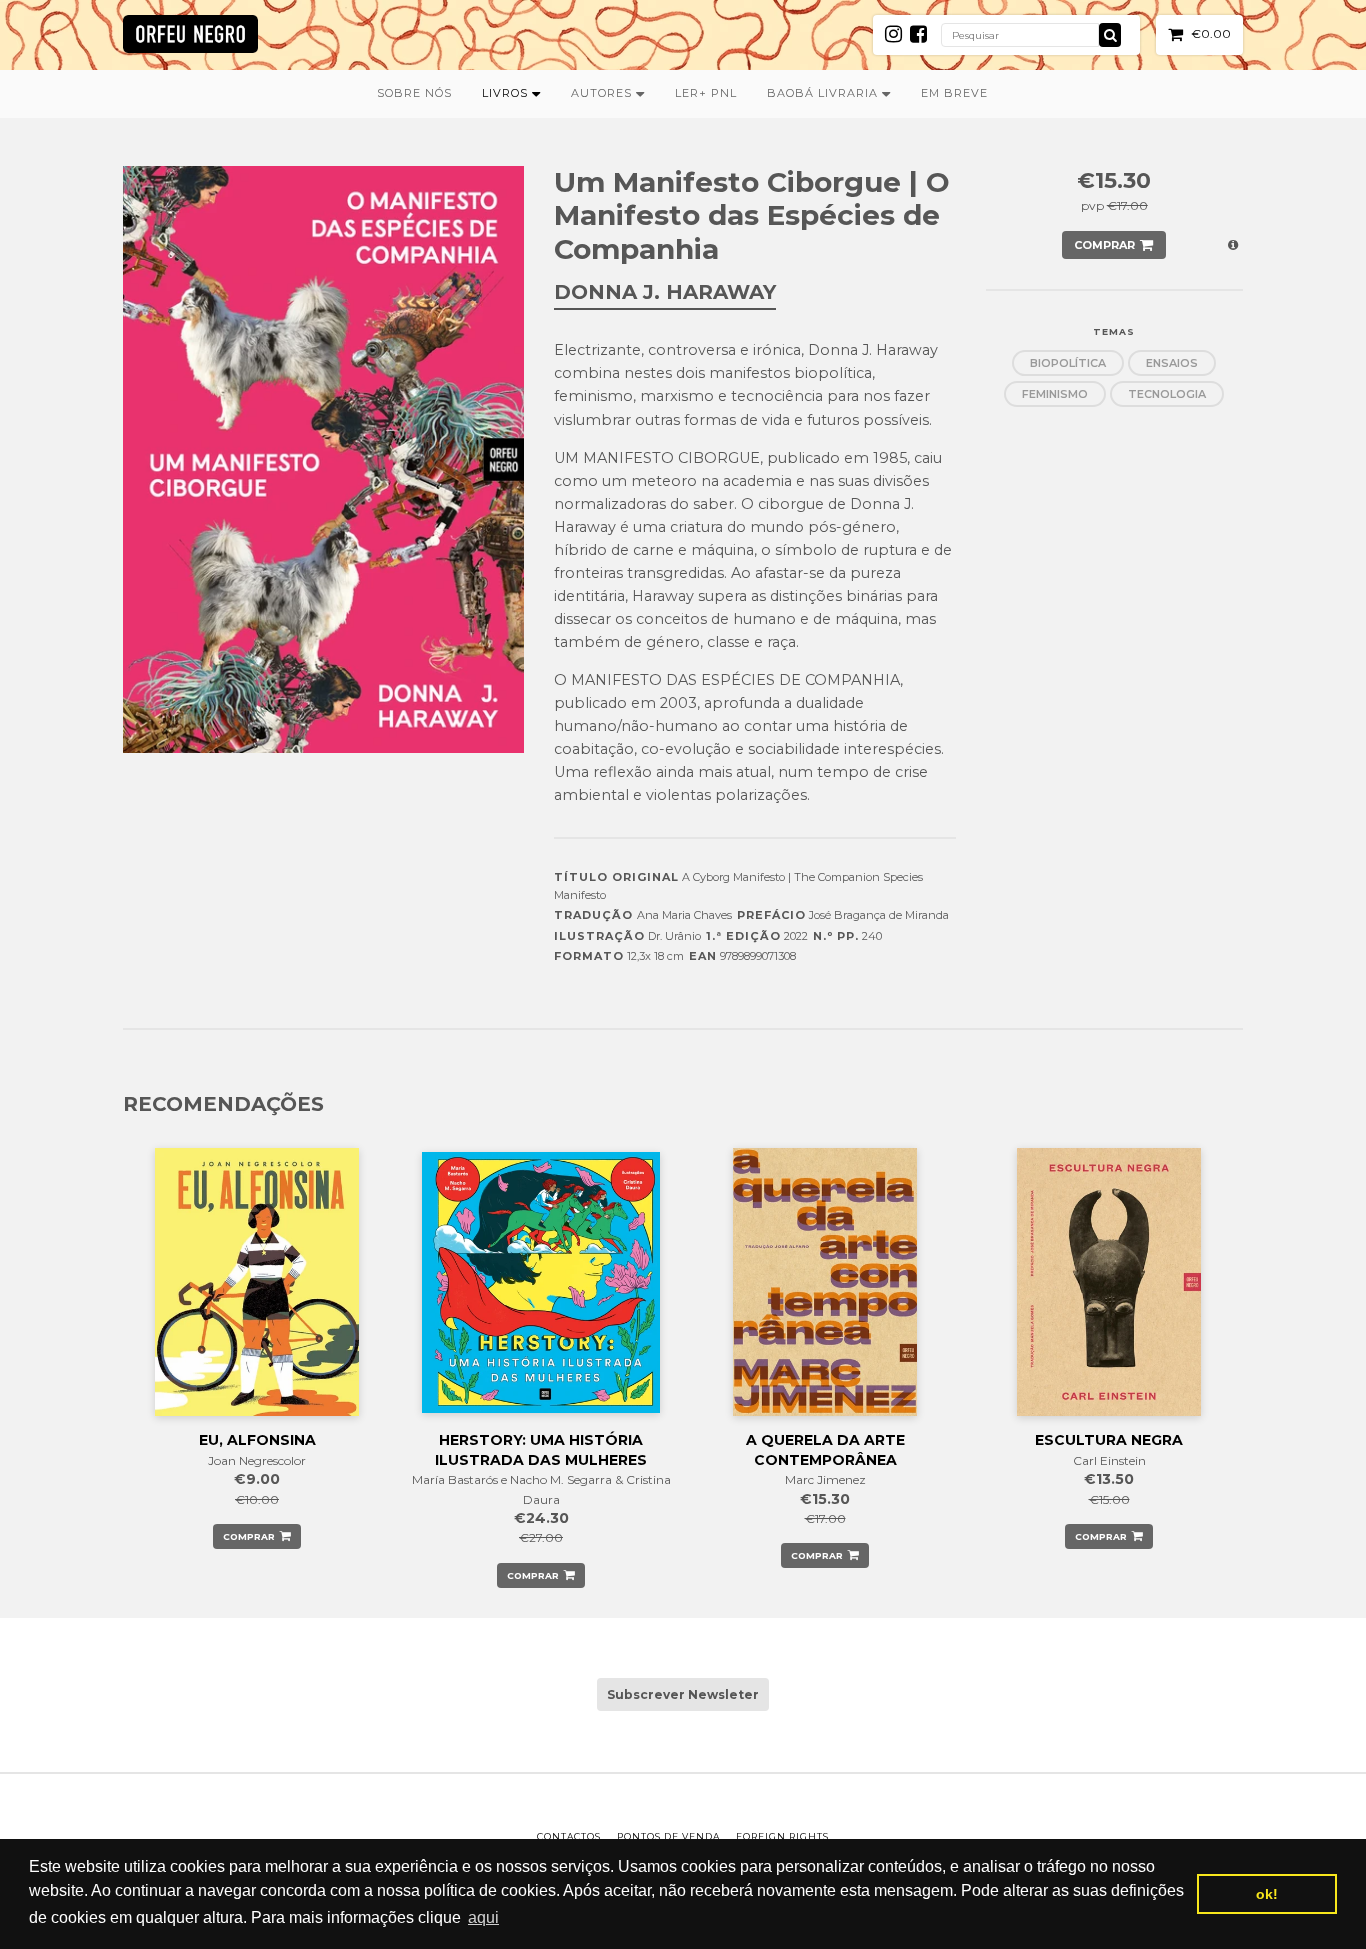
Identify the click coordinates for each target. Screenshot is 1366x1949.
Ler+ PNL (706, 93)
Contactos (569, 1836)
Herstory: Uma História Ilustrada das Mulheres (541, 1450)
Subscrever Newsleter (683, 1694)
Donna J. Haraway (665, 292)
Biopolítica (1068, 363)
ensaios (1172, 363)
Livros (507, 93)
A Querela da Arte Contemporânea (825, 1450)
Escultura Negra (1109, 1440)
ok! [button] (1267, 1894)
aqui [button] (483, 1917)
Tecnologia (1167, 394)
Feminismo (1055, 394)
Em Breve (954, 93)
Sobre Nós (414, 93)
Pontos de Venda (668, 1836)
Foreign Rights (782, 1836)
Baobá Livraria (824, 93)
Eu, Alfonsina (257, 1440)
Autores (603, 93)
